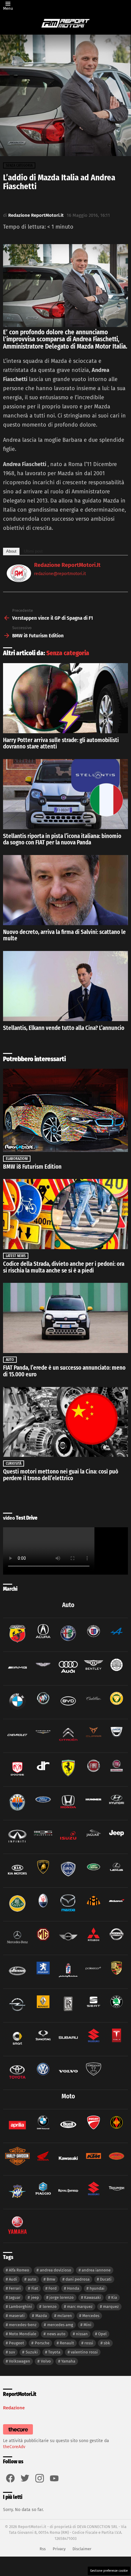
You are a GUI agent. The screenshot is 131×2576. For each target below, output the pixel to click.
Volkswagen (19, 2361)
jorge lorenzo (62, 2297)
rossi (89, 2343)
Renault (67, 2343)
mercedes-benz (23, 2325)
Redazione (14, 2408)
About (11, 551)
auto (32, 2279)
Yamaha (68, 2361)
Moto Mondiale (23, 2334)
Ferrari (15, 2288)
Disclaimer (82, 2549)
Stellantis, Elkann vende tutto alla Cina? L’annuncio (64, 1028)
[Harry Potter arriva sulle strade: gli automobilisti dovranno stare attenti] (65, 698)
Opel (102, 2334)
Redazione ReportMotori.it (67, 565)
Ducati (106, 2279)
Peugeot (16, 2343)
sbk (107, 2343)
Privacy (59, 2549)
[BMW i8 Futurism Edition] (65, 1110)
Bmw (51, 2279)
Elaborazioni (17, 1159)
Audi (13, 2279)
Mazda (41, 2316)
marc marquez (80, 2307)
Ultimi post (33, 551)
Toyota (54, 2352)
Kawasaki (92, 2297)
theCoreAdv (14, 2447)
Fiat (35, 2288)
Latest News (16, 1256)
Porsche (42, 2343)
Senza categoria (68, 653)
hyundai (97, 2288)
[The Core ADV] (18, 2435)
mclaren (65, 2316)
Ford (53, 2288)
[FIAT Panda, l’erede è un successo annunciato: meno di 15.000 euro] (65, 1318)
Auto (10, 1360)
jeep (35, 2297)
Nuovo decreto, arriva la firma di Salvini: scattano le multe (64, 935)
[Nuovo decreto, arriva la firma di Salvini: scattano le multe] (65, 890)
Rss (43, 2549)
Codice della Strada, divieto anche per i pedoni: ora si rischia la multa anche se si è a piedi (64, 1267)
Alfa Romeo (19, 2270)
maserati (17, 2316)
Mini (87, 2325)
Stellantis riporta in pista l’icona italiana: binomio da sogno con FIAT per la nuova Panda (62, 839)
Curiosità (14, 1463)
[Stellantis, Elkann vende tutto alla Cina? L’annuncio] (65, 986)
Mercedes (91, 2316)
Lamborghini (20, 2307)
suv (12, 2352)
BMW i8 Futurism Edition (32, 1167)
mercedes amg (60, 2325)
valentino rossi (84, 2352)
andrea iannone (96, 2270)
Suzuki (32, 2352)
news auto (56, 2334)
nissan (82, 2334)
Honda (73, 2288)
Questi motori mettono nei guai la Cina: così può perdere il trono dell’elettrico (61, 1475)
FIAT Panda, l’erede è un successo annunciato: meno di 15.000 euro (64, 1371)
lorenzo (50, 2307)
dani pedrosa (78, 2279)
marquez (111, 2307)
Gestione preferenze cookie (109, 2571)
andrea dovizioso (56, 2270)
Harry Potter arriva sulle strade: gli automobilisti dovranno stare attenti (61, 743)
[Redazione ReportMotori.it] (19, 580)
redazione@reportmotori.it (60, 574)
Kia (114, 2297)
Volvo (46, 2361)
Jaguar (15, 2297)
